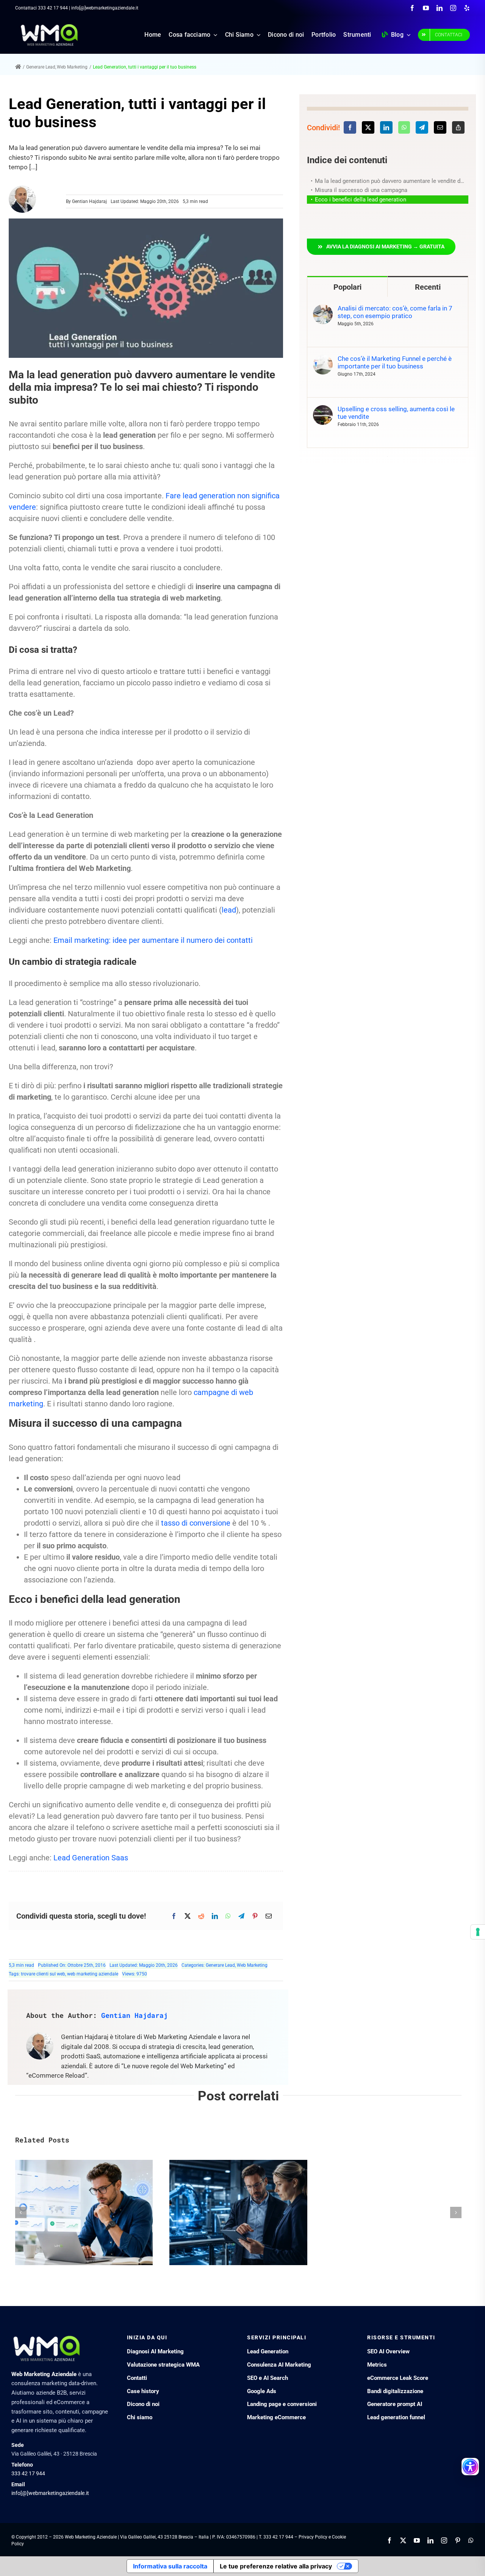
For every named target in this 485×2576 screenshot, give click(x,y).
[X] (188, 1916)
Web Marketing (252, 1965)
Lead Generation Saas (91, 1858)
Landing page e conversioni (282, 2404)
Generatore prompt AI (395, 2404)
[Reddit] (201, 1916)
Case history (143, 2391)
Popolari (347, 287)
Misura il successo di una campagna (361, 190)
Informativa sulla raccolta (170, 2566)
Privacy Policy (313, 2537)
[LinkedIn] (215, 1916)
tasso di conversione (196, 1523)
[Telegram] (241, 1916)
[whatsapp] (471, 2540)
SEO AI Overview (388, 2351)
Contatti (137, 2378)
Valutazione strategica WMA (163, 2365)
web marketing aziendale (93, 1974)
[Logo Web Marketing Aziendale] (49, 27)
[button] (381, 247)
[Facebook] (174, 1916)
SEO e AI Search (268, 2378)
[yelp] (467, 8)
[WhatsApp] (228, 1916)
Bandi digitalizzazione (395, 2391)
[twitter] (403, 2540)
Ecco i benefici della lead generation (361, 200)
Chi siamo (140, 2417)
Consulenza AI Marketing (279, 2365)
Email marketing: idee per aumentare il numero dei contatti (153, 940)
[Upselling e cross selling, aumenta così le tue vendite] (323, 410)
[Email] (269, 1916)
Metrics (377, 2365)
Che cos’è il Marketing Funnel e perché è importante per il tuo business (395, 362)
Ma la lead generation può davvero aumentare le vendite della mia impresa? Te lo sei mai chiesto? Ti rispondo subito (392, 181)
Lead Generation (268, 2351)
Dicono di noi (143, 2404)
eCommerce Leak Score (398, 2378)
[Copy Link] (458, 127)
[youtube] (426, 8)
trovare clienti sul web (43, 1974)
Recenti (428, 287)
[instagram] (453, 8)
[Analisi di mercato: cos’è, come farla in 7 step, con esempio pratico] (323, 309)
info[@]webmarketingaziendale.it (50, 2493)
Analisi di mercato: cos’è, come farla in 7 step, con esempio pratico (395, 312)
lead (229, 910)
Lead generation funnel (396, 2417)
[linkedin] (440, 8)
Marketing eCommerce (276, 2417)
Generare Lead (220, 1965)
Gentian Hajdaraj (89, 201)
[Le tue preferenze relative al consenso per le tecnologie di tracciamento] (478, 1932)
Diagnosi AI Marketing (155, 2351)
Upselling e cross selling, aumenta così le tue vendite (396, 413)
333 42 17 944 (53, 8)
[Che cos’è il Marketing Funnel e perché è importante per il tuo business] (323, 359)
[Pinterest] (255, 1916)
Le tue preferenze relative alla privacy (276, 2566)
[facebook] (412, 8)
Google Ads (262, 2391)
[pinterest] (458, 2540)
